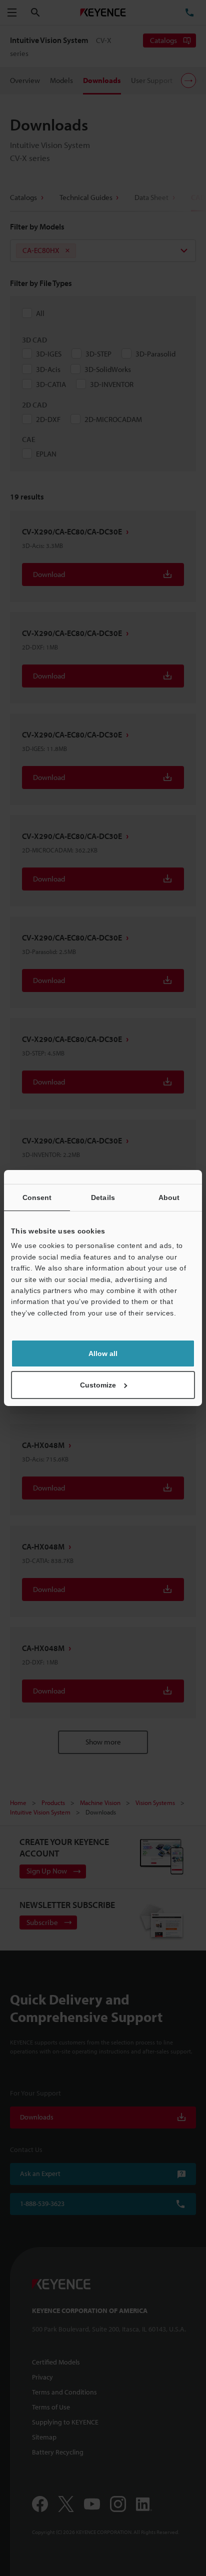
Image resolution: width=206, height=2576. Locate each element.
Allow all (103, 1353)
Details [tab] (103, 1197)
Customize (98, 1385)
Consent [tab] (37, 1197)
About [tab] (169, 1197)
